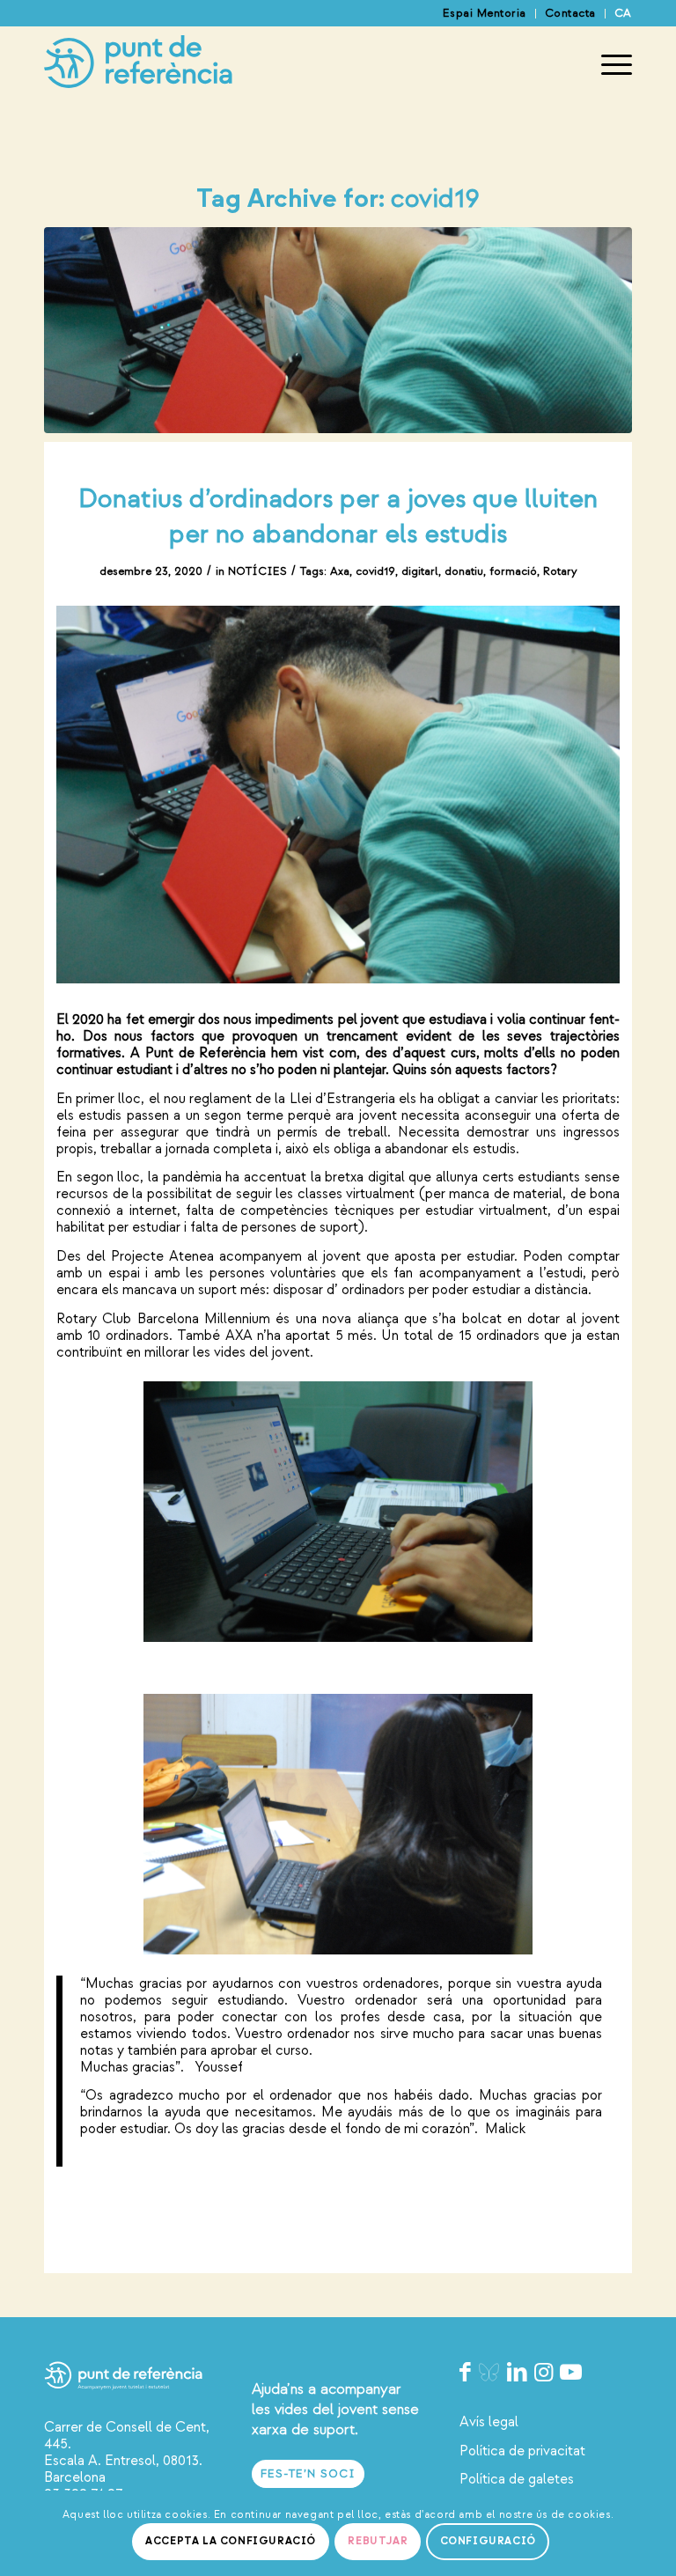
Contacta (570, 13)
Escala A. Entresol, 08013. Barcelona (123, 2469)
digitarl (420, 571)
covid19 (375, 571)
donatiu (464, 571)
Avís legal (489, 2422)
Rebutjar (378, 2541)
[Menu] (608, 65)
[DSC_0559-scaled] (338, 330)
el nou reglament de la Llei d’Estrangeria (272, 1099)
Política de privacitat (522, 2451)
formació (513, 571)
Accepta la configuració (231, 2541)
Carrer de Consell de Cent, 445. (127, 2436)
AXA (239, 1336)
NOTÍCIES (257, 571)
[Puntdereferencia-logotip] (138, 65)
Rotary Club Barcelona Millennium (163, 1319)
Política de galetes (517, 2479)
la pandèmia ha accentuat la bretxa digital (276, 1177)
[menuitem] (485, 14)
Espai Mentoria (485, 13)
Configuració (488, 2541)
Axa (340, 571)
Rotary (560, 571)
